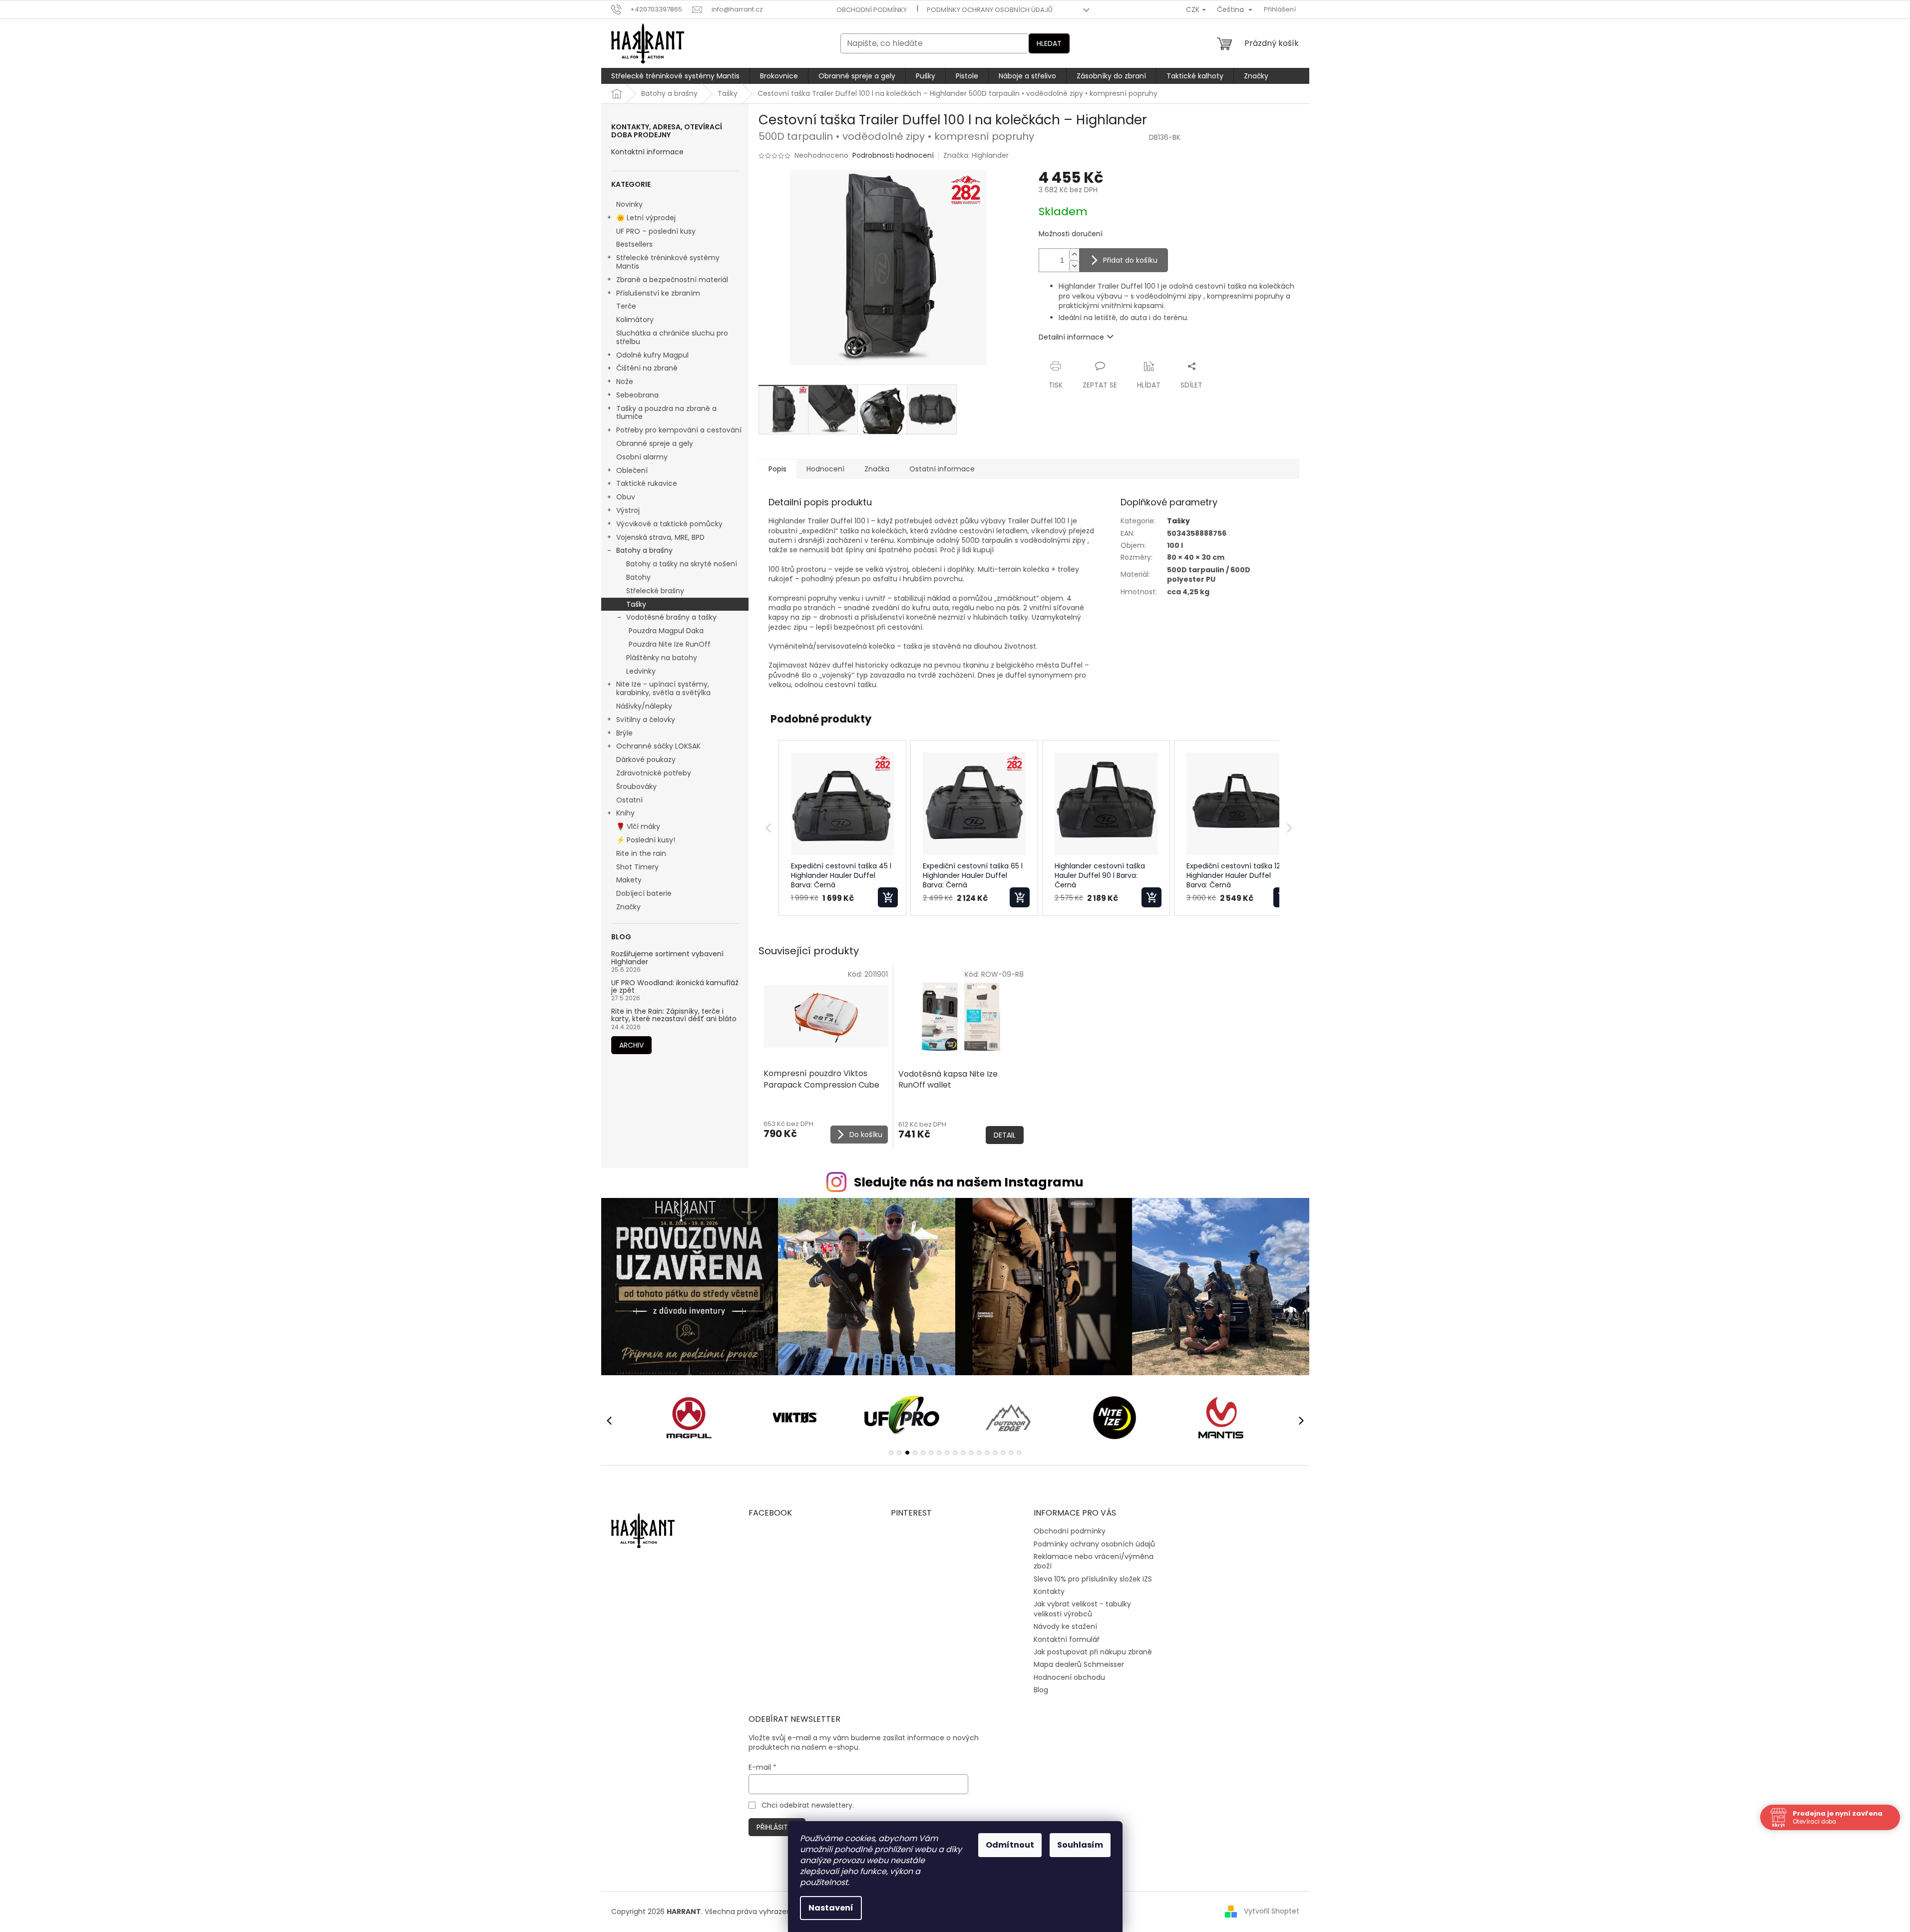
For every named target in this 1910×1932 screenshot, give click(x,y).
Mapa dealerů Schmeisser (1079, 1664)
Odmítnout (1010, 1845)
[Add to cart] (888, 897)
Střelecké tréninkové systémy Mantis (668, 262)
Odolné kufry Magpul (652, 355)
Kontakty (1049, 1591)
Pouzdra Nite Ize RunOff (670, 644)
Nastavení (831, 1908)
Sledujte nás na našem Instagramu (969, 1182)
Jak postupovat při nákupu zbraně (1093, 1652)
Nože (625, 382)
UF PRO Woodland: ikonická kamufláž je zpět (675, 987)
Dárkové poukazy (646, 760)
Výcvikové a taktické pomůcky (669, 524)
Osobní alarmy (642, 457)
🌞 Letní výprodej (646, 218)
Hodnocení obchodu (1069, 1677)
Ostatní (629, 800)
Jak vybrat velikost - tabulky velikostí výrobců (1082, 1609)
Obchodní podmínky (872, 10)
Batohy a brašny (644, 550)
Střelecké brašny (655, 591)
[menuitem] (675, 76)
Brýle (624, 733)
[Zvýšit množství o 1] (1074, 254)
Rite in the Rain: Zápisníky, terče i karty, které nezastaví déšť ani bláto (674, 1015)
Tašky (636, 604)
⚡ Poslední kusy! (646, 840)
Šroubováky (636, 786)
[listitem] (842, 828)
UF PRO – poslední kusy (656, 231)
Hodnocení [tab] (825, 469)
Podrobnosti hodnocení (893, 156)
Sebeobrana (637, 395)
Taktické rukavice (647, 483)
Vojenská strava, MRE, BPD (660, 537)
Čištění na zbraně (647, 368)
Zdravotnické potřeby (654, 773)
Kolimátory (635, 320)
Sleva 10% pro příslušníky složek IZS (1093, 1579)
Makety (629, 880)
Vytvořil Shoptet (1272, 1911)
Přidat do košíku (1130, 260)
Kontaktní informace (647, 152)
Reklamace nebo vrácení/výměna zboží (1094, 1561)
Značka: (976, 155)
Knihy (625, 813)
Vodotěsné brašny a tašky (671, 617)
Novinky (629, 204)
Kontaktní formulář (1067, 1639)
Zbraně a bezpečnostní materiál (672, 280)
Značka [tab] (877, 469)
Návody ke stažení (1065, 1626)
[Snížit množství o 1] (1074, 266)
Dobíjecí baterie (644, 893)
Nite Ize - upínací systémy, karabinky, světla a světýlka (663, 688)
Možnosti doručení (1071, 234)
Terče (626, 306)
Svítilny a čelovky (646, 720)
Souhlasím (1080, 1845)
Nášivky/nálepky (644, 706)
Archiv (631, 1045)
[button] (768, 828)
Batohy (638, 577)
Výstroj (628, 510)
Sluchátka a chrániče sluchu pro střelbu (672, 337)
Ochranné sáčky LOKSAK (658, 746)
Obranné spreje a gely (655, 443)
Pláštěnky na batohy (662, 658)
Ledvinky (641, 671)
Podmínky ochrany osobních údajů (990, 10)
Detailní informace (1071, 337)
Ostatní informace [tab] (942, 469)
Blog (1041, 1690)
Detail (1005, 1135)
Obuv (626, 497)
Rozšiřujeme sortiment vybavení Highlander (667, 958)
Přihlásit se (777, 1827)
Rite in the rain (641, 853)
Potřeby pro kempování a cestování (679, 430)
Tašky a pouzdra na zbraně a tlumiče (666, 413)
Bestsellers (634, 244)
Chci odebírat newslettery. (808, 1805)
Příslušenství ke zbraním (658, 293)
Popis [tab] (777, 469)
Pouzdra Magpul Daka (666, 631)
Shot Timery (637, 867)
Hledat (1049, 43)
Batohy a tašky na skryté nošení (682, 564)
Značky (628, 907)
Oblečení (632, 470)
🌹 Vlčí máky (638, 826)
